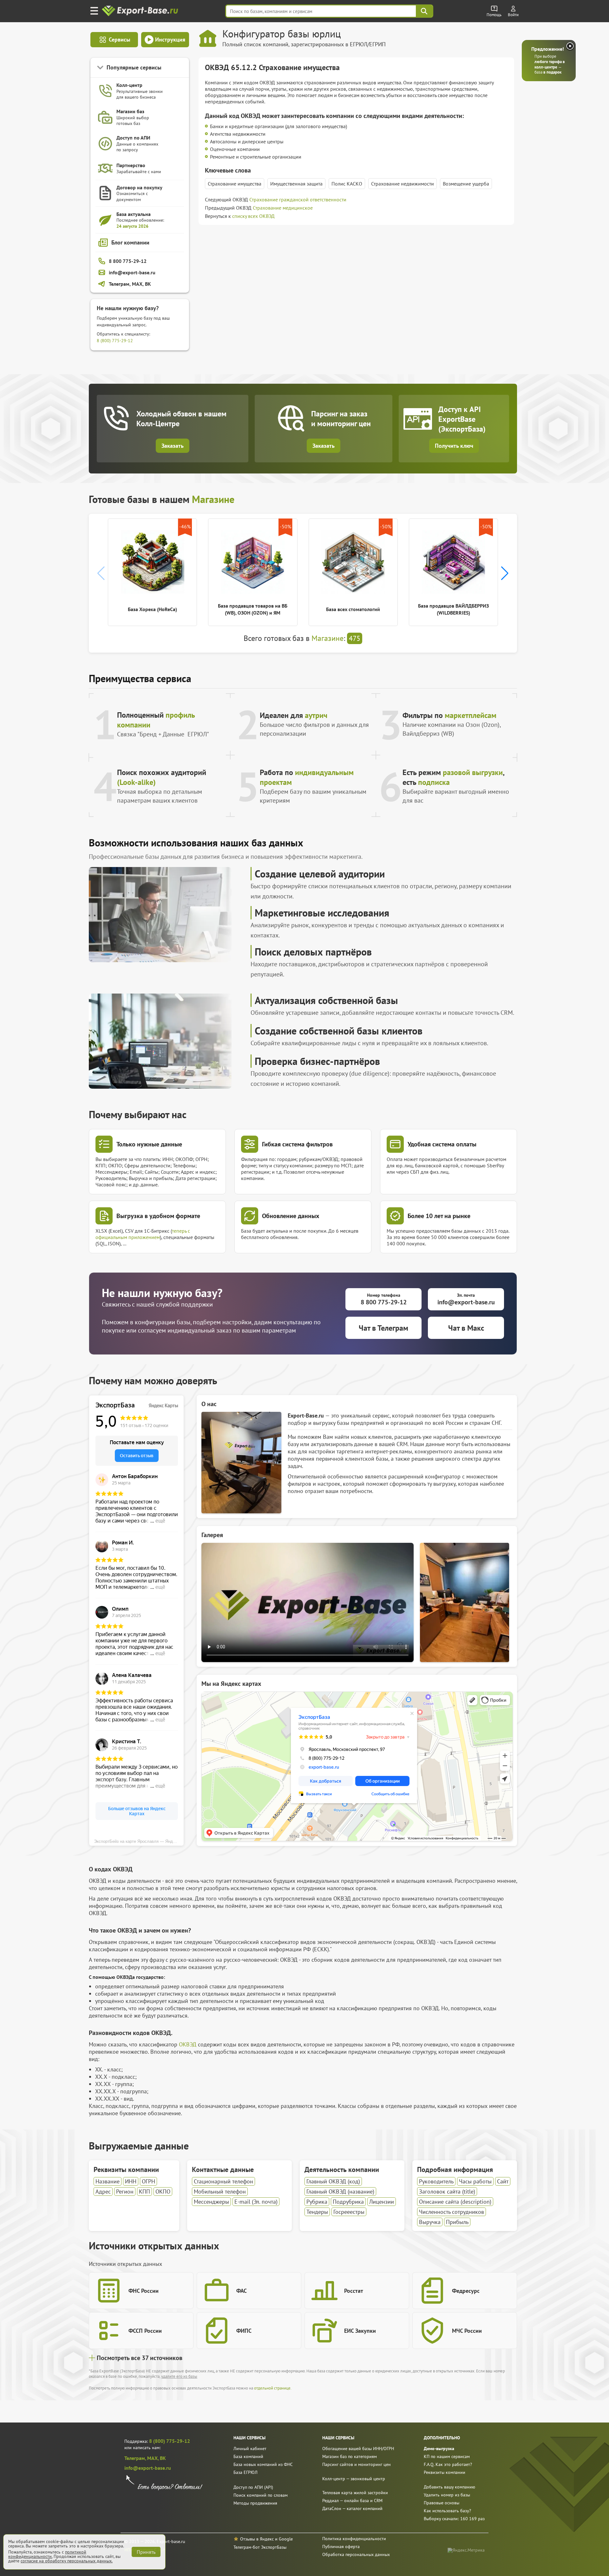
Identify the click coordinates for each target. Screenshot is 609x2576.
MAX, (154, 2458)
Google (286, 2539)
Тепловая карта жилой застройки (355, 2493)
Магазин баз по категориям (350, 2456)
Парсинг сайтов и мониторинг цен (357, 2464)
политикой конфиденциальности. (47, 2554)
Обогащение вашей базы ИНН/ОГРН (358, 2449)
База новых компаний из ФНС (263, 2464)
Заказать (173, 446)
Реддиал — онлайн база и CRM (352, 2501)
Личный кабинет (250, 2449)
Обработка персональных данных (356, 2554)
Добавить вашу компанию (449, 2487)
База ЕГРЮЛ (246, 2472)
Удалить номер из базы (447, 2495)
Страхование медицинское (283, 208)
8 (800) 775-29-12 (115, 341)
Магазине (213, 499)
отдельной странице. (273, 2388)
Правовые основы (442, 2503)
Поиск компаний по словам (261, 2495)
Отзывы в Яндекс (257, 2539)
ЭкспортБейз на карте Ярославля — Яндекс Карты (139, 1841)
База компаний (248, 2456)
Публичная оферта (341, 2547)
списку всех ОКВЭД (253, 216)
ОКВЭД (188, 2044)
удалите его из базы (179, 2376)
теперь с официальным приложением (143, 1234)
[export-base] (141, 11)
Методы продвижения (255, 2503)
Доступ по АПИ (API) (253, 2487)
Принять (146, 2552)
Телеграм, (136, 2458)
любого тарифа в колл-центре (550, 64)
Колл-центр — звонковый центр (354, 2479)
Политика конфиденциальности (354, 2539)
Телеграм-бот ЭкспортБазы (260, 2547)
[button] (505, 573)
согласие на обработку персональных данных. (67, 2561)
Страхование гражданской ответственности (298, 199)
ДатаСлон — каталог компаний (352, 2508)
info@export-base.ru (148, 2468)
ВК (163, 2458)
